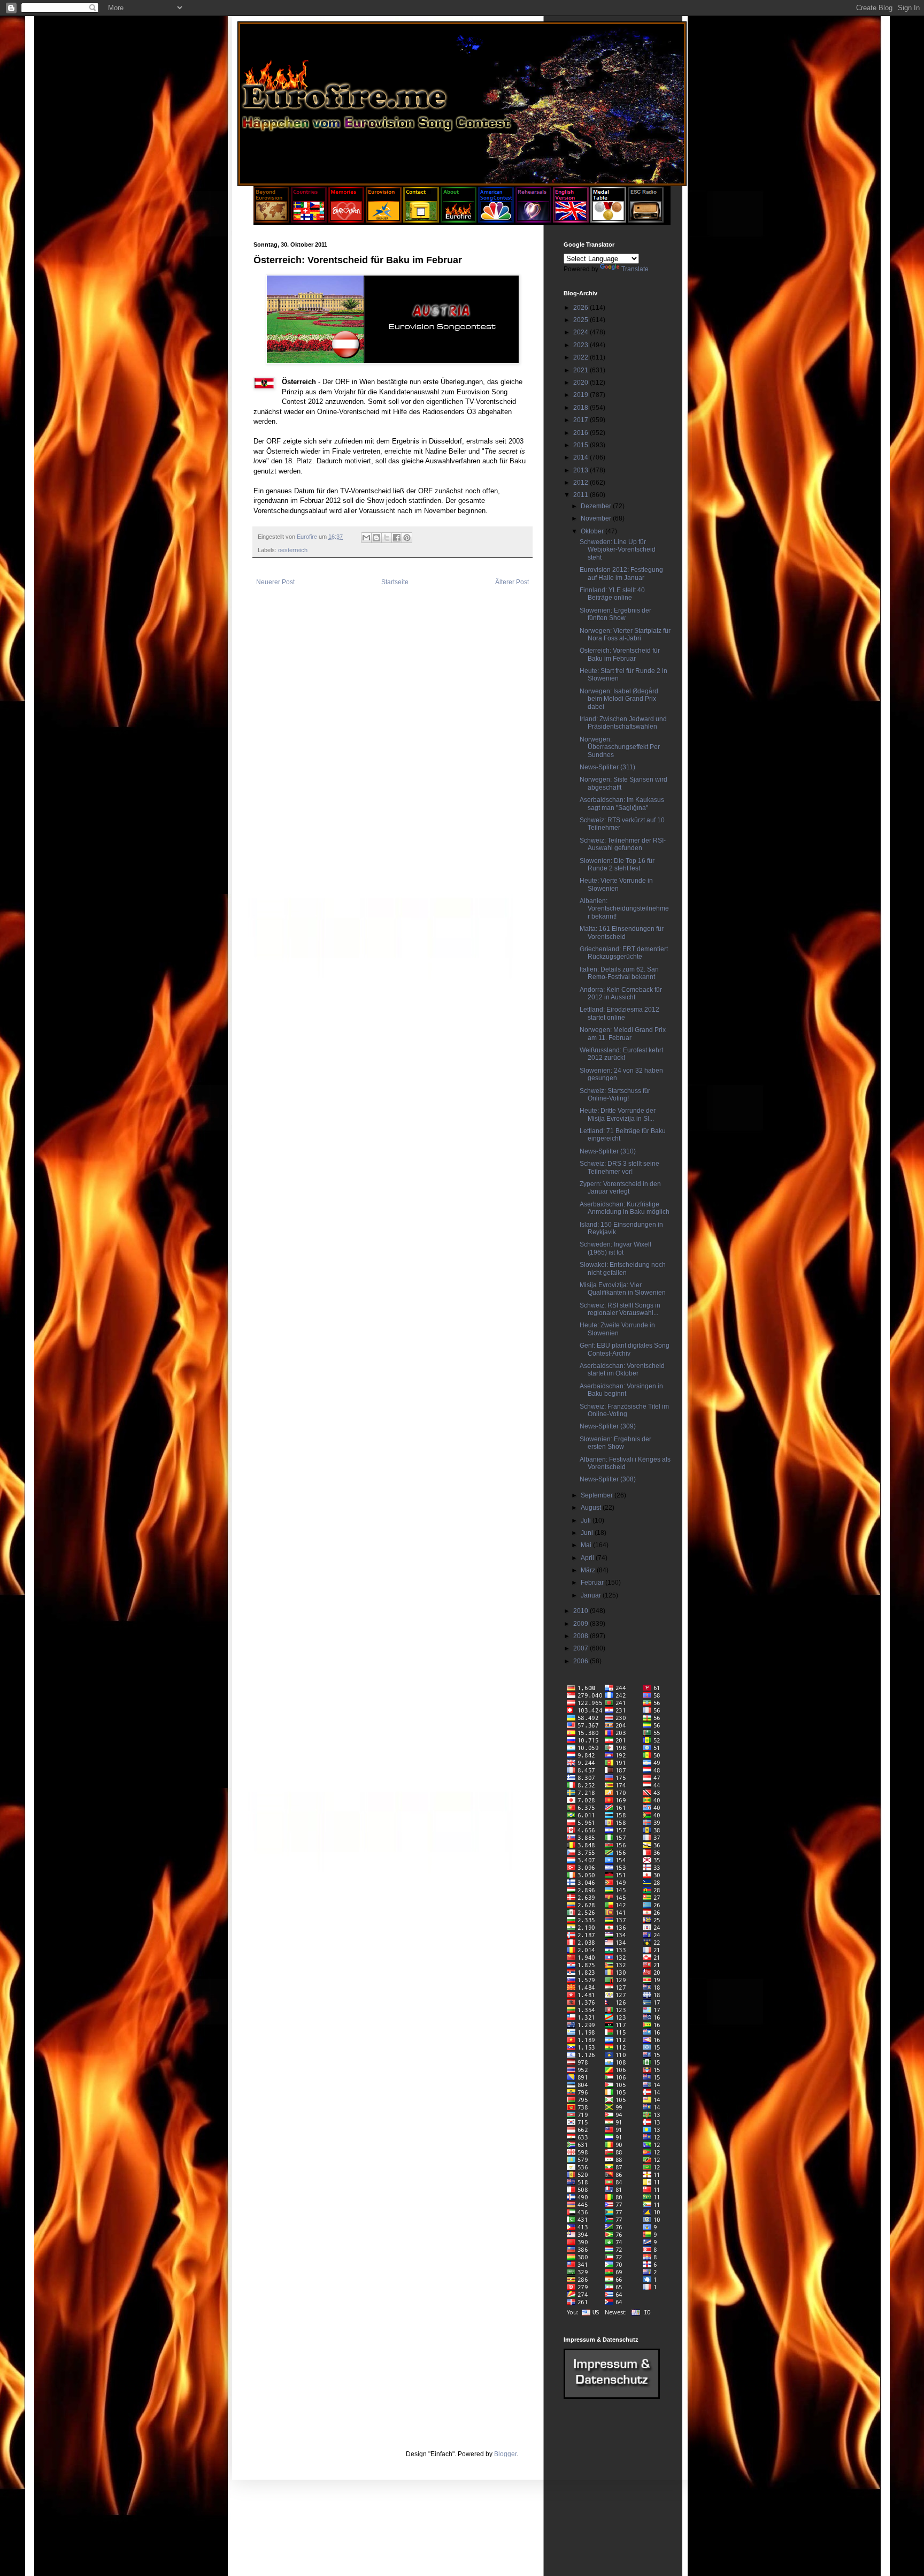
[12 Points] (646, 220)
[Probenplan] (533, 220)
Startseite (395, 582)
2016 (582, 433)
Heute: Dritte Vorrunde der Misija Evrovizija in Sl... (618, 1114)
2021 (582, 370)
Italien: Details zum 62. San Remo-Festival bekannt (619, 973)
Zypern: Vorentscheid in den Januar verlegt (620, 1188)
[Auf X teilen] (387, 538)
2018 (582, 408)
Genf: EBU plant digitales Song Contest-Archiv (625, 1349)
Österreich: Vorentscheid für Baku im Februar (620, 654)
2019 (582, 395)
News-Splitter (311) (607, 767)
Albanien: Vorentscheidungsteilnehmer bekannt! (624, 909)
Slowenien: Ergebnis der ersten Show (615, 1443)
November (597, 518)
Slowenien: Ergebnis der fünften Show (615, 614)
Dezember (597, 506)
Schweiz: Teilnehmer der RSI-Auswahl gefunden (623, 844)
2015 (582, 445)
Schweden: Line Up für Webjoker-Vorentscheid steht (618, 550)
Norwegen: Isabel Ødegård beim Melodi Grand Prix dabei (619, 699)
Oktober (593, 531)
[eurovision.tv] (384, 220)
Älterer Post (512, 582)
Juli (587, 1520)
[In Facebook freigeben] (397, 538)
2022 (582, 357)
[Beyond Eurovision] (272, 220)
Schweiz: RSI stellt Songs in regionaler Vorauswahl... (620, 1309)
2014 (582, 457)
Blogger (505, 2454)
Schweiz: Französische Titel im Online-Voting (624, 1410)
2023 (582, 345)
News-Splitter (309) (608, 1426)
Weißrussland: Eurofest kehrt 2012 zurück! (621, 1054)
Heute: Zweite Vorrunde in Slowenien (617, 1329)
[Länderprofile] (310, 220)
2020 (582, 383)
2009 (582, 1624)
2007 (582, 1648)
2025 (582, 320)
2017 (582, 420)
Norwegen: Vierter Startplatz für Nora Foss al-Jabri (625, 635)
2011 (582, 495)
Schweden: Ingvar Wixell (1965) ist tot (615, 1248)
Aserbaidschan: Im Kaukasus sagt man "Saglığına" (622, 804)
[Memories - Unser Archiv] (346, 220)
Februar (593, 1583)
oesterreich (293, 550)
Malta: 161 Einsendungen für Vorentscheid (622, 932)
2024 (582, 332)
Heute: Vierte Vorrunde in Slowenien (616, 884)
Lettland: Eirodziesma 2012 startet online (619, 1013)
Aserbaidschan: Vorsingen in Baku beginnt (621, 1390)
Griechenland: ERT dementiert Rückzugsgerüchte (624, 953)
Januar (592, 1595)
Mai (587, 1545)
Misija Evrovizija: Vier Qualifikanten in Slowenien (623, 1289)
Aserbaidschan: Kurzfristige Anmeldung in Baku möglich (625, 1208)
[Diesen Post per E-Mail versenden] (366, 538)
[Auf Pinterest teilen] (407, 538)
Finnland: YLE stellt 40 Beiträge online (612, 594)
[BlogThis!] (376, 538)
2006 (582, 1661)
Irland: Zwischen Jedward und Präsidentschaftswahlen (623, 723)
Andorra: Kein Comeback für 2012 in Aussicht (621, 993)
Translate (635, 269)
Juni (588, 1533)
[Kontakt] (421, 220)
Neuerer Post (275, 582)
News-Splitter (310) (608, 1151)
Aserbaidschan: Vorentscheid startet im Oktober (622, 1370)
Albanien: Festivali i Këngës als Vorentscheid (625, 1463)
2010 (582, 1611)
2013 (582, 470)
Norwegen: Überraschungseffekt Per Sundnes (620, 747)
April (588, 1558)
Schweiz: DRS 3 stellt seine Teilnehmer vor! (619, 1167)
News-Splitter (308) (608, 1479)
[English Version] (571, 220)
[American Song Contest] (496, 220)
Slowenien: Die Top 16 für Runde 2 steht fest (617, 865)
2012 (582, 483)
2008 (582, 1636)
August (592, 1508)
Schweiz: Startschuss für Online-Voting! (615, 1095)
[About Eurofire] (459, 220)
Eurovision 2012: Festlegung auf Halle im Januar (621, 574)
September (598, 1495)
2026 (582, 308)
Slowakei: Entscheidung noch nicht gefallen (623, 1268)
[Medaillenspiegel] (608, 220)
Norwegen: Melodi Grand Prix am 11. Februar (623, 1034)
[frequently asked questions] (612, 2397)
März (589, 1570)
